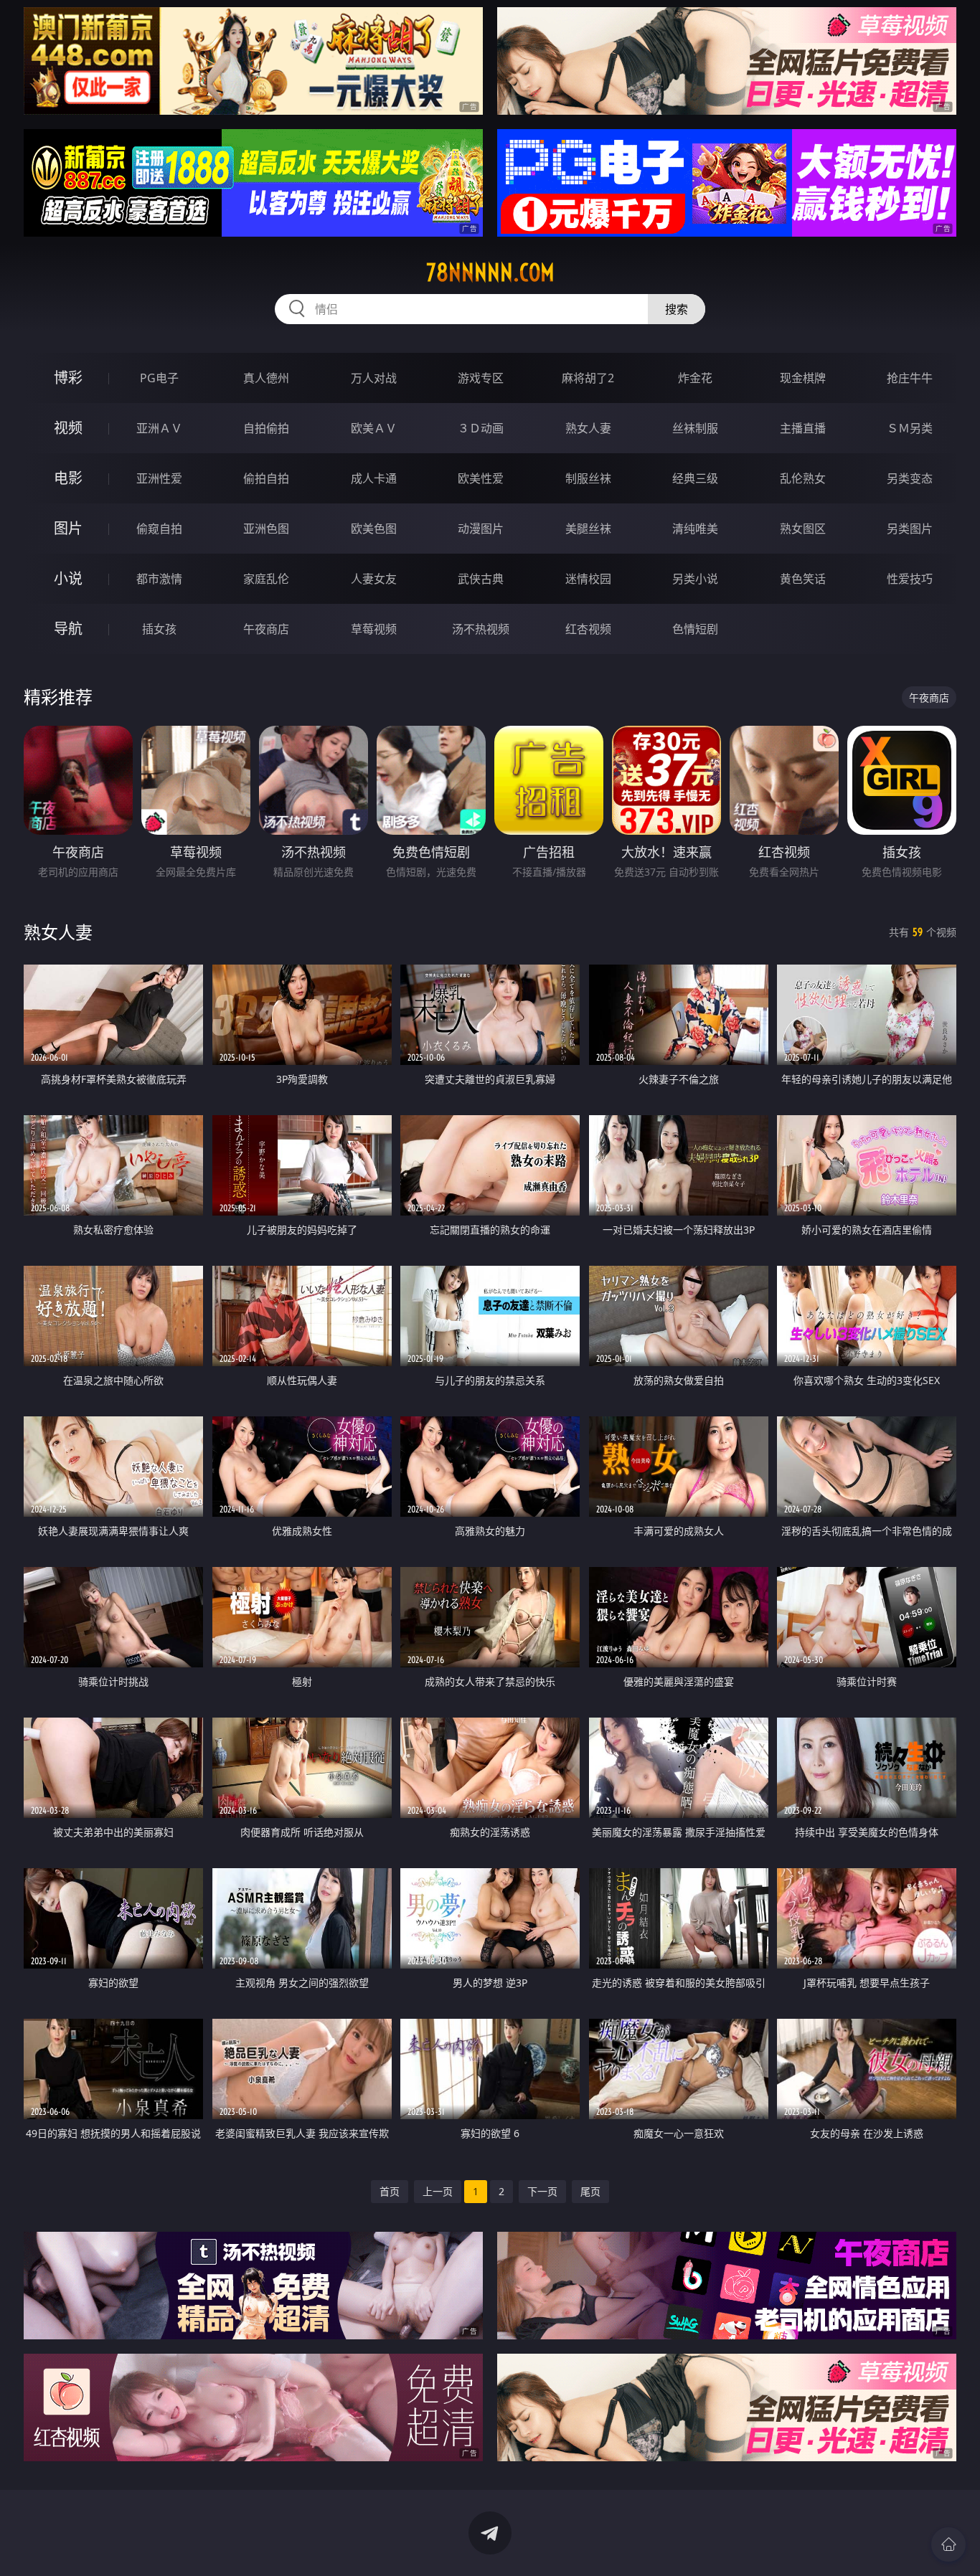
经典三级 (695, 478)
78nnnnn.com (490, 273)
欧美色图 (374, 529)
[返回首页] (948, 2544)
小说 (68, 578)
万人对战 (374, 378)
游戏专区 (481, 378)
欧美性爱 (481, 478)
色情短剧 (695, 629)
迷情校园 (588, 579)
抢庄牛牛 (910, 378)
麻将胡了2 (588, 378)
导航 (68, 629)
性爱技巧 (910, 579)
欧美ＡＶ (374, 428)
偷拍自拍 (266, 478)
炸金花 (695, 378)
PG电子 (159, 378)
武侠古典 (481, 579)
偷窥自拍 (159, 529)
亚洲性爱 (159, 478)
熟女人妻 (588, 428)
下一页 (542, 2191)
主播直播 (803, 428)
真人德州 (266, 378)
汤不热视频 (481, 629)
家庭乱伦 (266, 579)
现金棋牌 (803, 378)
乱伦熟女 (803, 478)
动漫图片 (481, 529)
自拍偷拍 (266, 428)
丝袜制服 (695, 428)
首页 (390, 2191)
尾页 (590, 2191)
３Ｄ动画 (481, 428)
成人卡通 (374, 478)
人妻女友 (374, 579)
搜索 (677, 309)
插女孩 (159, 629)
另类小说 (695, 579)
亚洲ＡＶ (159, 428)
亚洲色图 (266, 529)
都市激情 (159, 579)
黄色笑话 (803, 579)
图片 (68, 528)
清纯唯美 (695, 529)
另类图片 (910, 529)
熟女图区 (803, 529)
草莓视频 (374, 629)
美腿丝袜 (588, 529)
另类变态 (910, 478)
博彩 (68, 378)
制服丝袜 (588, 478)
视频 (68, 428)
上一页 (438, 2191)
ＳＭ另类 (910, 428)
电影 (68, 478)
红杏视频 (588, 629)
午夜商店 (266, 629)
